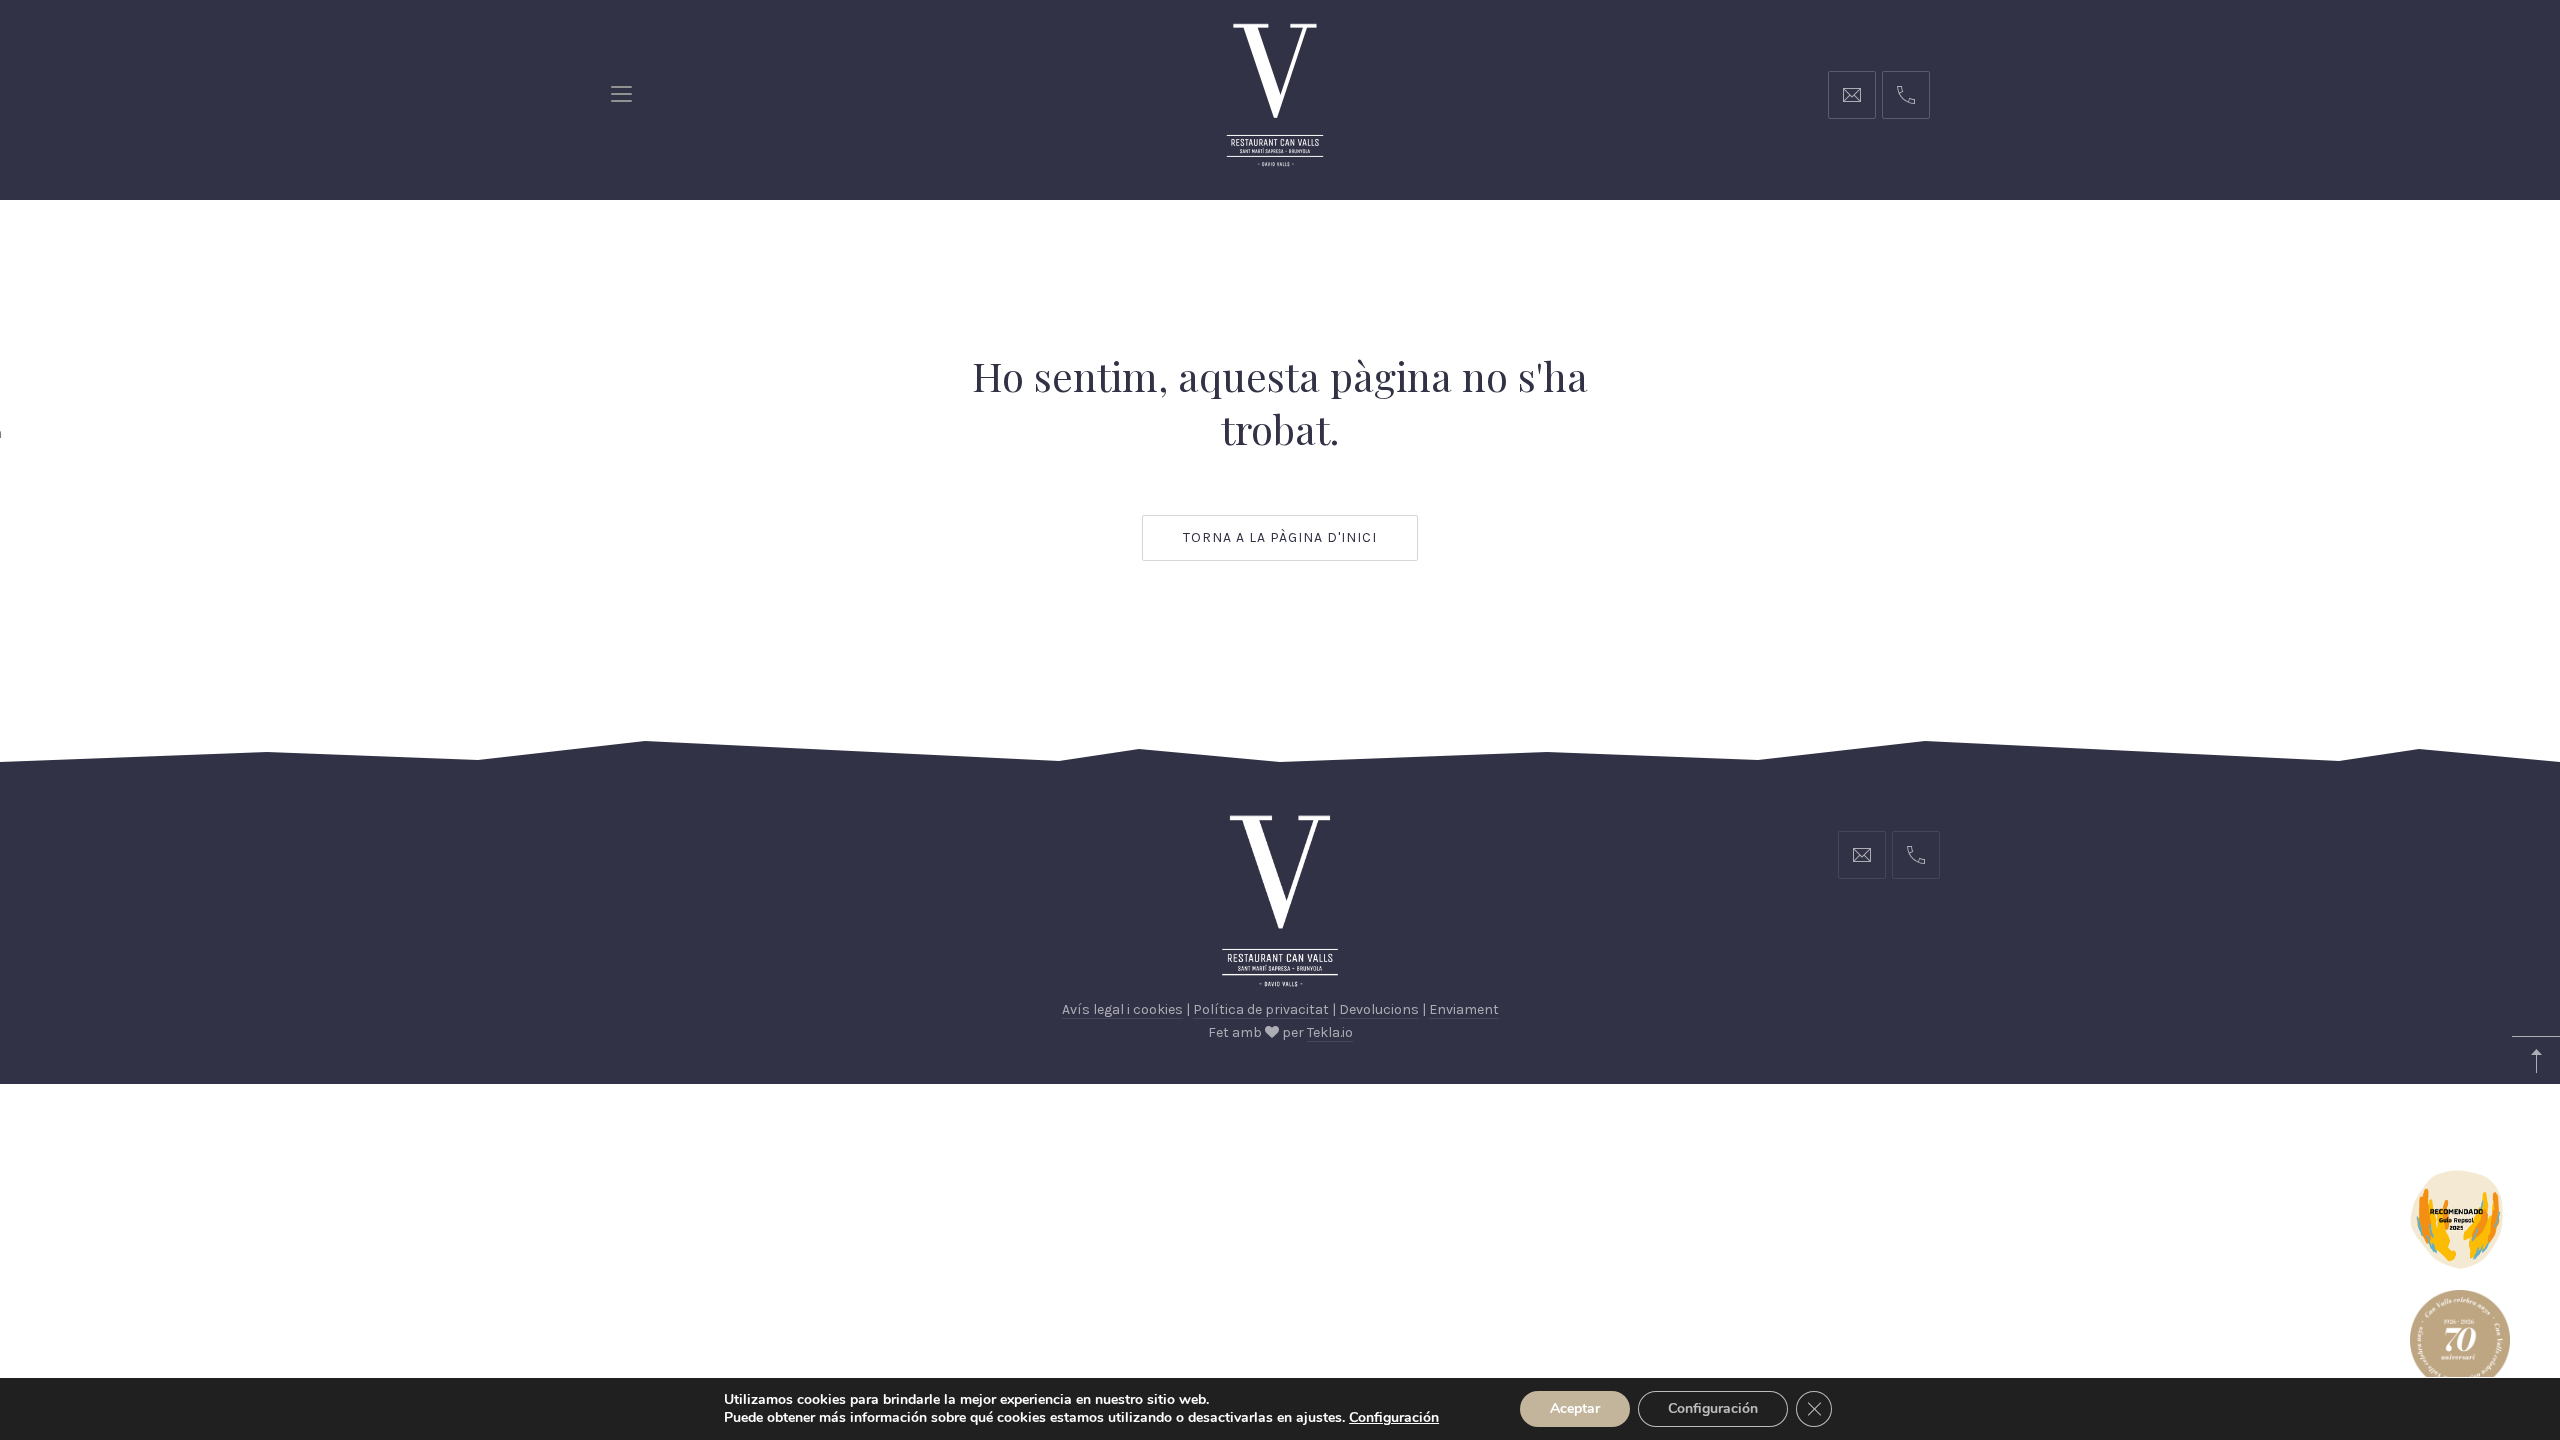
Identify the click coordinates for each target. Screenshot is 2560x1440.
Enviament (1464, 1009)
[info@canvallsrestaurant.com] (1852, 95)
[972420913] (1906, 95)
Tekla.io (1330, 1032)
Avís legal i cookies (1122, 1009)
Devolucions (1379, 1009)
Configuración (1713, 1408)
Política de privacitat (1261, 1009)
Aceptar (1575, 1408)
